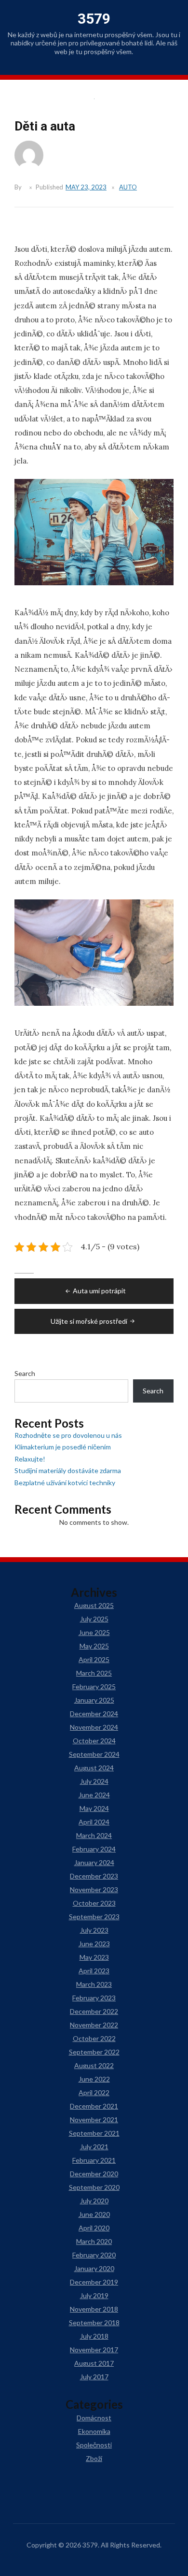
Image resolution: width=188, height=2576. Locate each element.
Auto (128, 187)
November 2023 (94, 1889)
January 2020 (94, 2268)
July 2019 (94, 2295)
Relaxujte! (30, 1459)
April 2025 (94, 1659)
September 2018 (94, 2323)
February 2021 (94, 2160)
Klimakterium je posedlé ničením (63, 1447)
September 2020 (94, 2187)
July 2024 (94, 1781)
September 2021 (94, 2133)
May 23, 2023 (86, 187)
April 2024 (94, 1822)
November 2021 (94, 2120)
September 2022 (94, 2052)
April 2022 (94, 2092)
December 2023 (94, 1876)
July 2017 (94, 2377)
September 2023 (94, 1917)
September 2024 (94, 1754)
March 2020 (94, 2241)
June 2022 (94, 2079)
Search (25, 1373)
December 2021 (94, 2106)
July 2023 (94, 1930)
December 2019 (94, 2282)
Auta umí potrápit (99, 1291)
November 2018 (94, 2309)
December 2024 (94, 1714)
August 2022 (94, 2065)
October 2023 (94, 1903)
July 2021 (94, 2147)
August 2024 (94, 1768)
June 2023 (94, 1944)
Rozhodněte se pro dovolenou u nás (68, 1435)
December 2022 (94, 2011)
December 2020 (94, 2174)
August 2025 (94, 1605)
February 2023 (94, 1998)
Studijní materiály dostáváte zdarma (68, 1470)
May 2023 (94, 1957)
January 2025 (94, 1700)
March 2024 (94, 1835)
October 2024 (94, 1741)
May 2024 (94, 1808)
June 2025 (94, 1632)
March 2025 (94, 1673)
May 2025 (94, 1646)
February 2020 (94, 2255)
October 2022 (94, 2038)
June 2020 (94, 2214)
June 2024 (94, 1795)
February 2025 (94, 1686)
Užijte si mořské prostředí (89, 1321)
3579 (94, 19)
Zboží (94, 2458)
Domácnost (94, 2418)
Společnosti (94, 2445)
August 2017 (94, 2363)
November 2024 (94, 1727)
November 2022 (94, 2025)
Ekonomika (94, 2431)
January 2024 (94, 1862)
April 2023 (94, 1971)
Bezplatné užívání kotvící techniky (65, 1483)
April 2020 (94, 2228)
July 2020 (94, 2201)
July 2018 (94, 2336)
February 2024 (94, 1849)
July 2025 (94, 1619)
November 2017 (94, 2350)
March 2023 (94, 1984)
